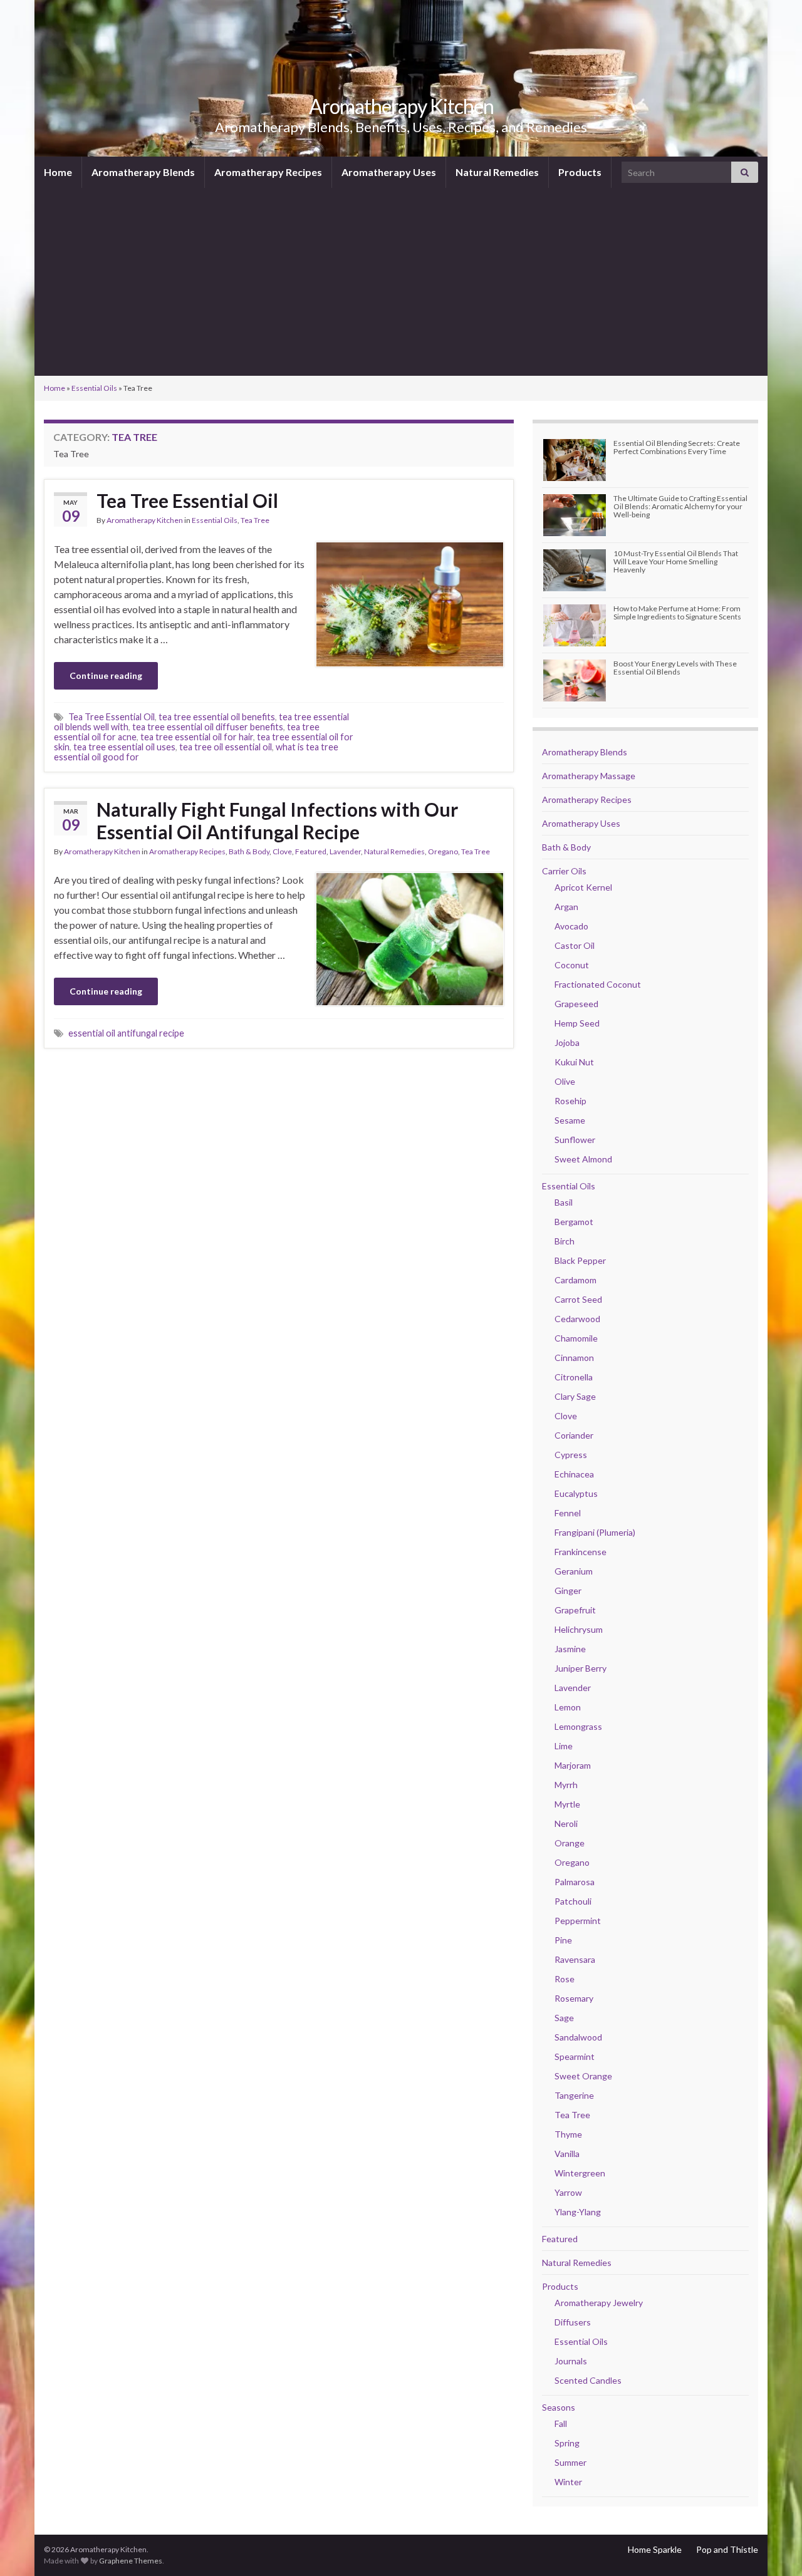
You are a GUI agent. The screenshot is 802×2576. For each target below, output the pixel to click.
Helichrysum (579, 1629)
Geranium (574, 1571)
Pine (563, 1940)
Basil (564, 1202)
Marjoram (573, 1765)
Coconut (572, 965)
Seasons (559, 2407)
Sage (564, 2018)
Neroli (566, 1823)
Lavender (345, 851)
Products (580, 172)
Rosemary (574, 1998)
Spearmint (575, 2056)
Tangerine (574, 2095)
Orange (570, 1843)
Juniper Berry (581, 1668)
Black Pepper (580, 1260)
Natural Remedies (497, 172)
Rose (565, 1979)
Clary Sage (575, 1396)
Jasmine (570, 1649)
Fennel (568, 1513)
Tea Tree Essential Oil (187, 500)
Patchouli (573, 1901)
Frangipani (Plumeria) (595, 1532)
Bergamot (574, 1222)
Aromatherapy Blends (143, 172)
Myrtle (567, 1804)
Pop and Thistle (727, 2549)
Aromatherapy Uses (389, 172)
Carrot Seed (578, 1299)
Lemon (568, 1707)
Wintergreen (580, 2173)
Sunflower (575, 1140)
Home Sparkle (655, 2549)
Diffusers (573, 2322)
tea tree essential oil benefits (217, 717)
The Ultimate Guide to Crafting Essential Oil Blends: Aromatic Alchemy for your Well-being (680, 506)
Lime (564, 1746)
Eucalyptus (576, 1493)
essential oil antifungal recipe (126, 1033)
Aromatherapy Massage (589, 776)
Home (58, 172)
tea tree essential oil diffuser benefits (208, 727)
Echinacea (574, 1474)
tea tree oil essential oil (226, 747)
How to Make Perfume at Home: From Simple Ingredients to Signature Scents (677, 613)
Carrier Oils (564, 871)
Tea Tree (255, 520)
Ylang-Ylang (578, 2212)
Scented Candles (588, 2380)
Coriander (574, 1435)
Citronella (574, 1377)
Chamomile (576, 1338)
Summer (570, 2462)
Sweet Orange (583, 2076)
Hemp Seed (577, 1023)
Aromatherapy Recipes (268, 172)
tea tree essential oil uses (124, 747)
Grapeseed (576, 1004)
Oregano (443, 851)
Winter (568, 2482)
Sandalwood (578, 2037)
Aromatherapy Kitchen (401, 106)
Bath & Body (249, 851)
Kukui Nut (574, 1062)
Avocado (571, 926)
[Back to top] (774, 2548)
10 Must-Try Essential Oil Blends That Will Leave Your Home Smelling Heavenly (676, 561)
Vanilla (567, 2154)
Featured (311, 851)
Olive (565, 1081)
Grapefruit (575, 1610)
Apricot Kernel (583, 887)
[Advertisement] (401, 282)
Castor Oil (575, 945)
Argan (566, 907)
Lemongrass (578, 1726)
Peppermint (578, 1921)
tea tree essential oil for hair (197, 737)
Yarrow (568, 2192)
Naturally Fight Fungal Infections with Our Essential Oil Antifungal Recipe (277, 820)
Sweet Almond (583, 1159)
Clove (282, 851)
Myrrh (566, 1785)
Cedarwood (577, 1319)
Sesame (570, 1120)
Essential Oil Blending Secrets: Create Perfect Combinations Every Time (677, 447)
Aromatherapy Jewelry (599, 2303)
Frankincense (581, 1552)
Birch (565, 1241)
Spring (567, 2443)
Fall (561, 2423)
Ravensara (575, 1959)
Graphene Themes (131, 2561)
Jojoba (567, 1042)
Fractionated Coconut (598, 984)
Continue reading (106, 675)
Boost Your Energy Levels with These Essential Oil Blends (675, 668)
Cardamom (575, 1280)
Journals (571, 2361)
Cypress (571, 1455)
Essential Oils (94, 388)
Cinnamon (574, 1358)
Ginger (568, 1591)
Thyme (568, 2134)
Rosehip (570, 1101)
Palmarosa (575, 1882)
